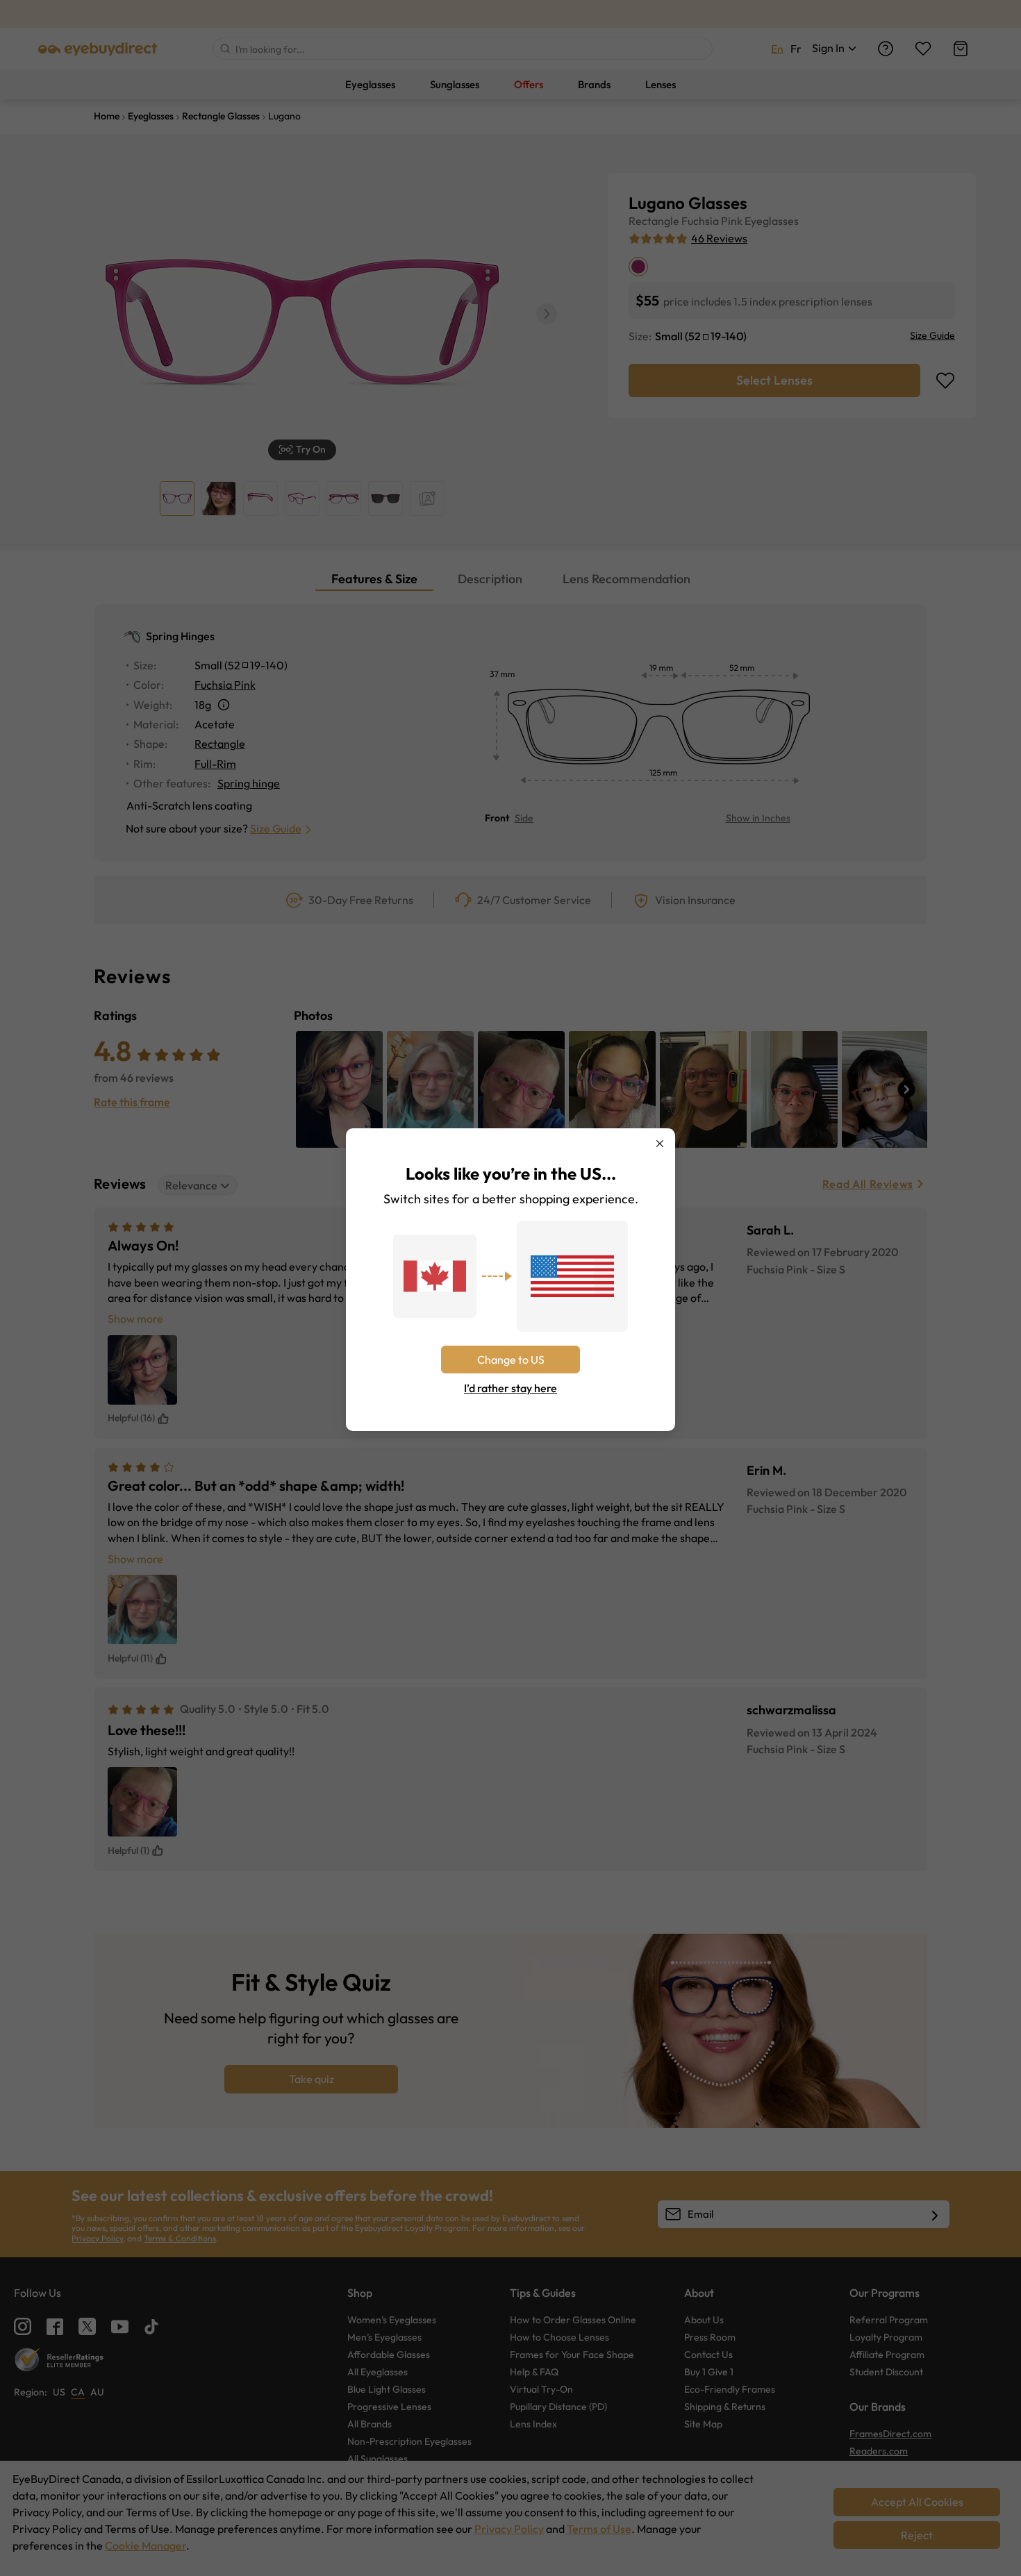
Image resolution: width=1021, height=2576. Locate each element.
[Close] (660, 1144)
